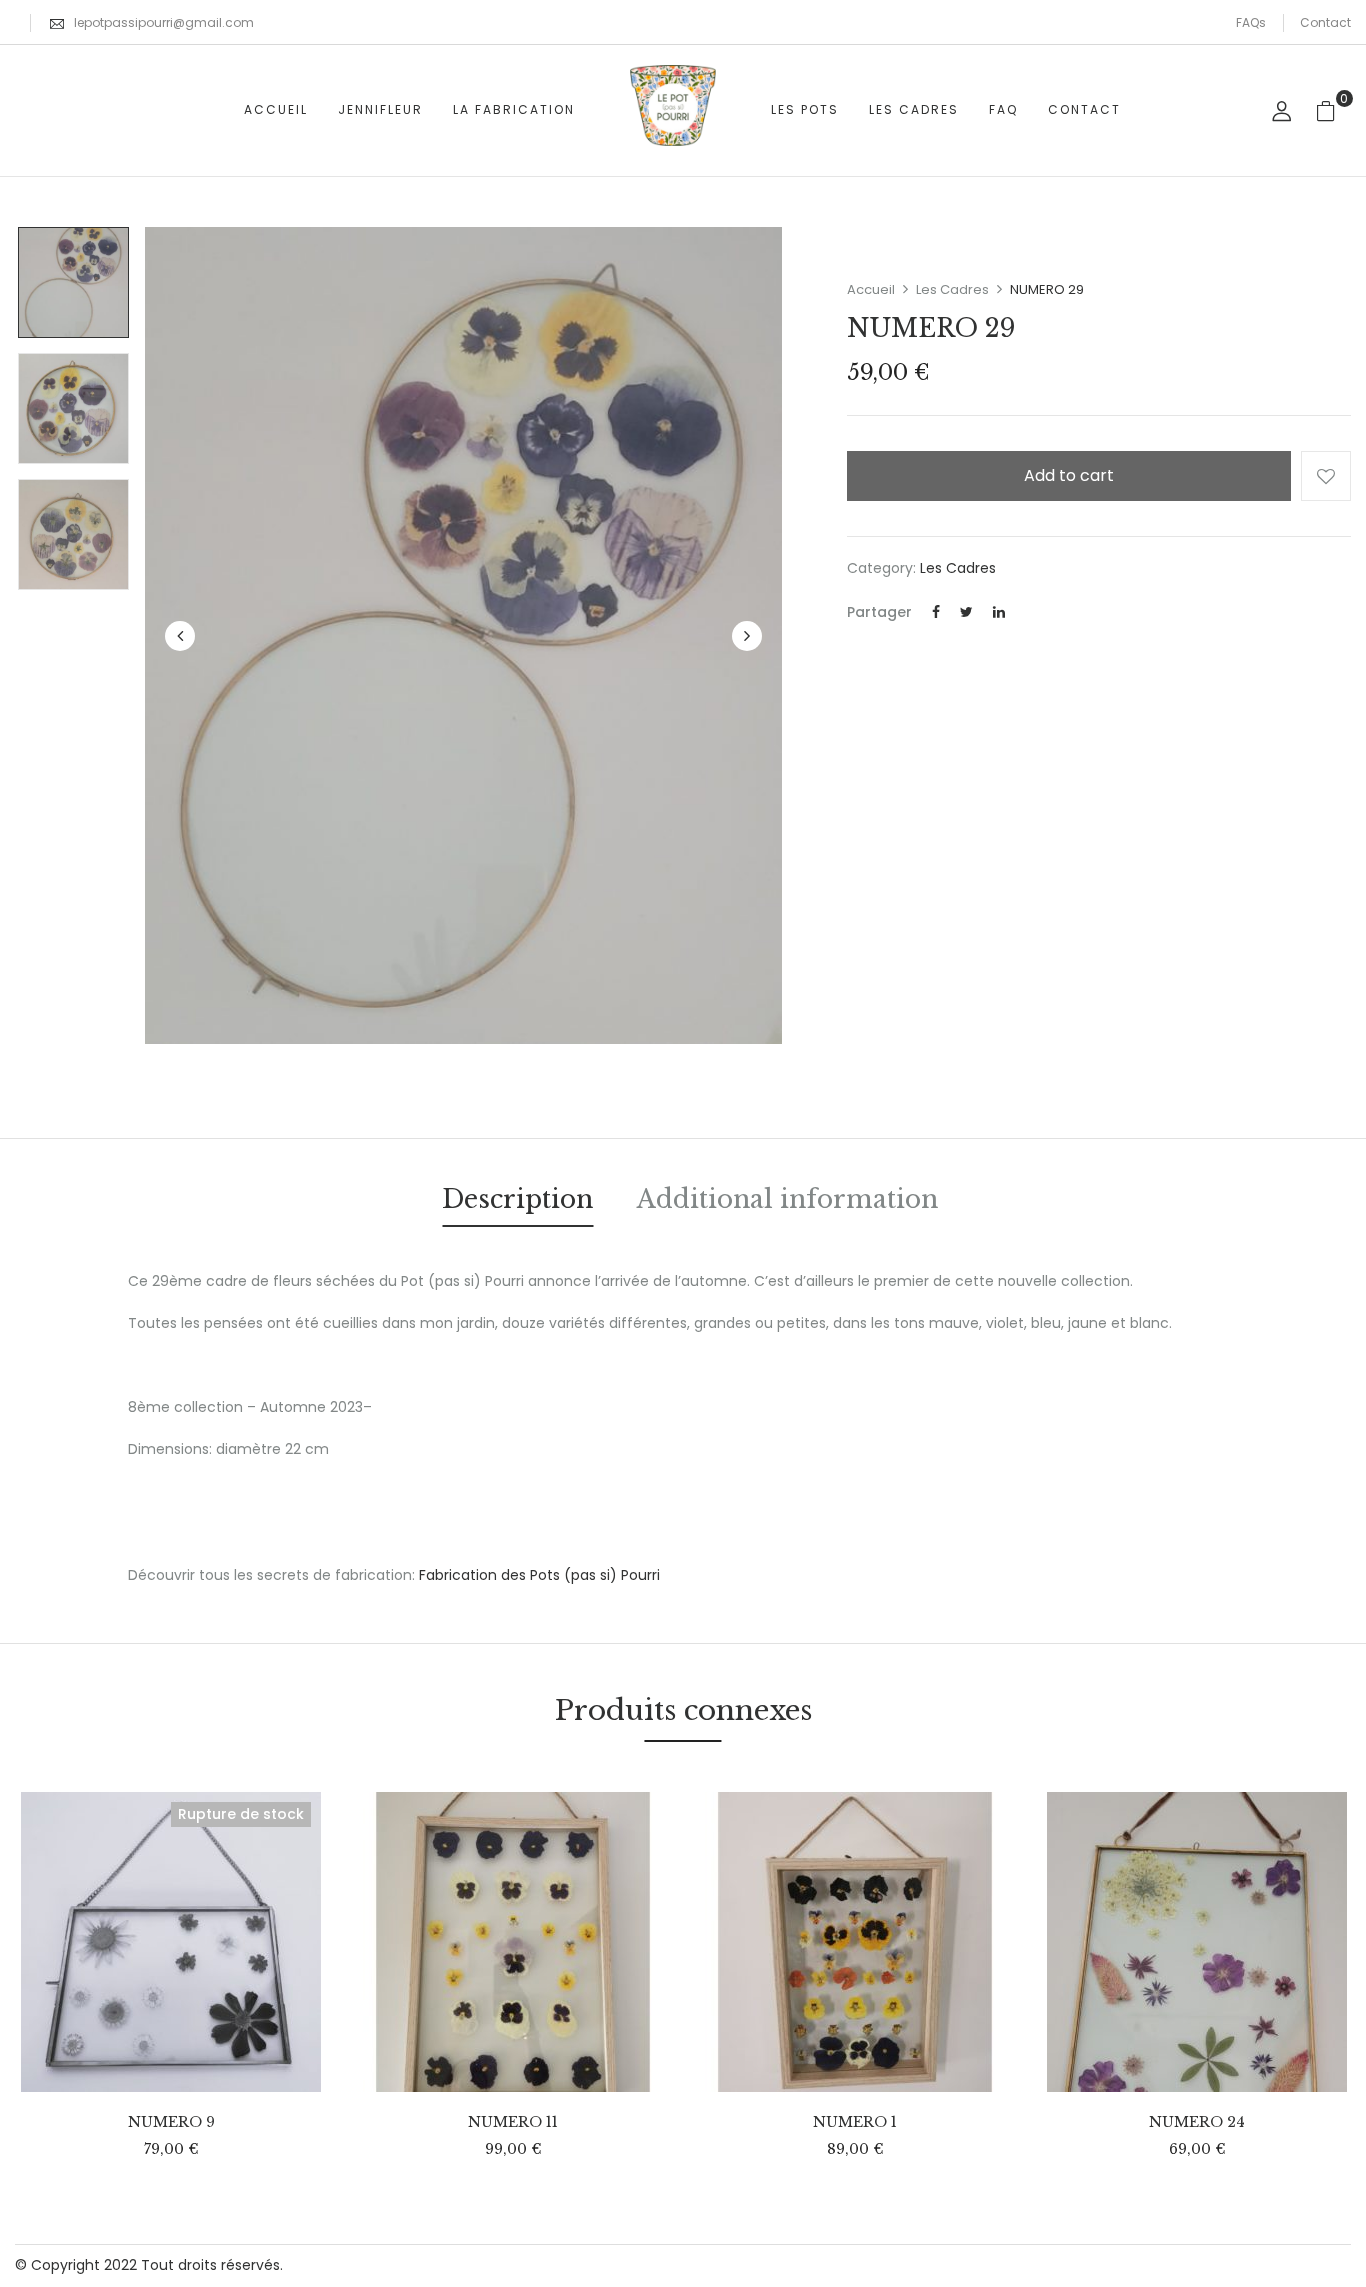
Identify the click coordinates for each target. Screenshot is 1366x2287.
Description (517, 1199)
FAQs (1251, 22)
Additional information (787, 1199)
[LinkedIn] (999, 612)
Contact (1325, 22)
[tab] (517, 1203)
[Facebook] (936, 612)
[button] (1333, 110)
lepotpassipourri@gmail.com (164, 22)
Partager (879, 612)
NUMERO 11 (513, 2122)
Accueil (871, 289)
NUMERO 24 (1197, 2122)
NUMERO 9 (171, 2122)
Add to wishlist (1326, 476)
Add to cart (1069, 475)
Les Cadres (952, 289)
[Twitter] (966, 612)
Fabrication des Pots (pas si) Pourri (539, 1575)
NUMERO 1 (855, 2122)
